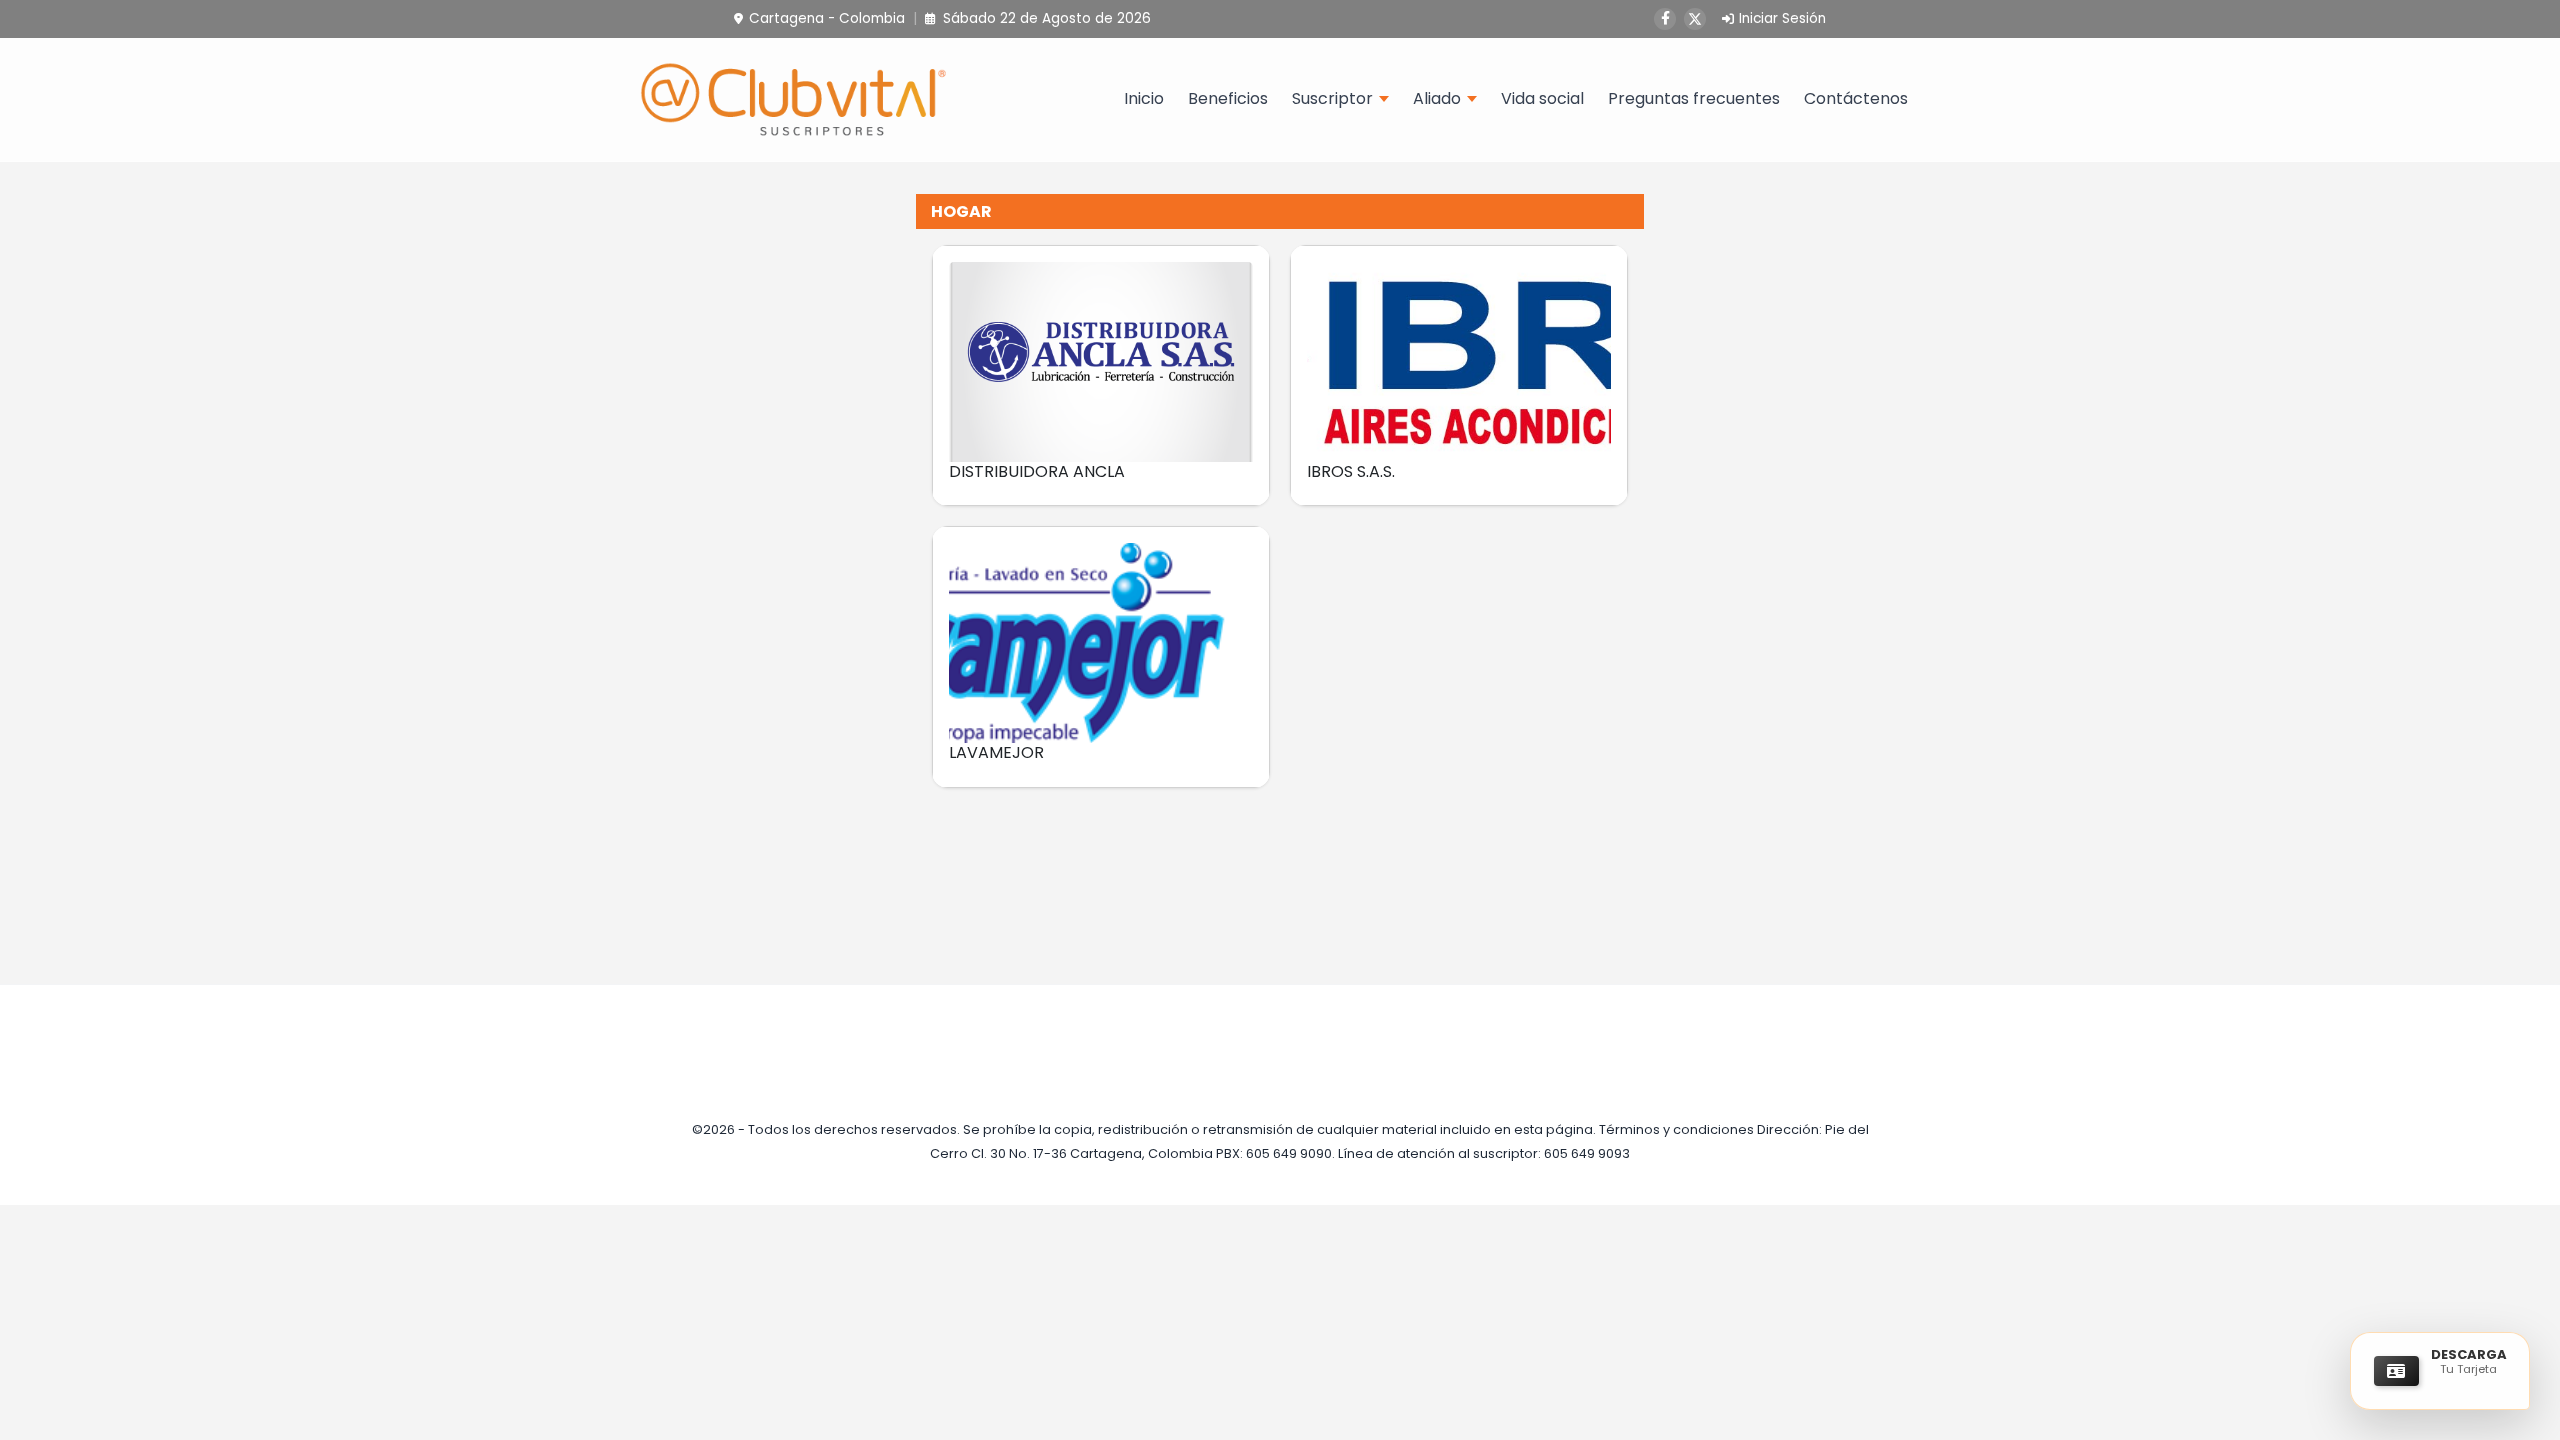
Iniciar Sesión (1782, 19)
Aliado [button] (1437, 98)
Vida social (1542, 98)
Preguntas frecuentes (1694, 98)
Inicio (1144, 98)
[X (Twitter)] (1695, 19)
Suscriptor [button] (1332, 98)
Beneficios (1228, 98)
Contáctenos (1856, 98)
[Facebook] (1665, 19)
